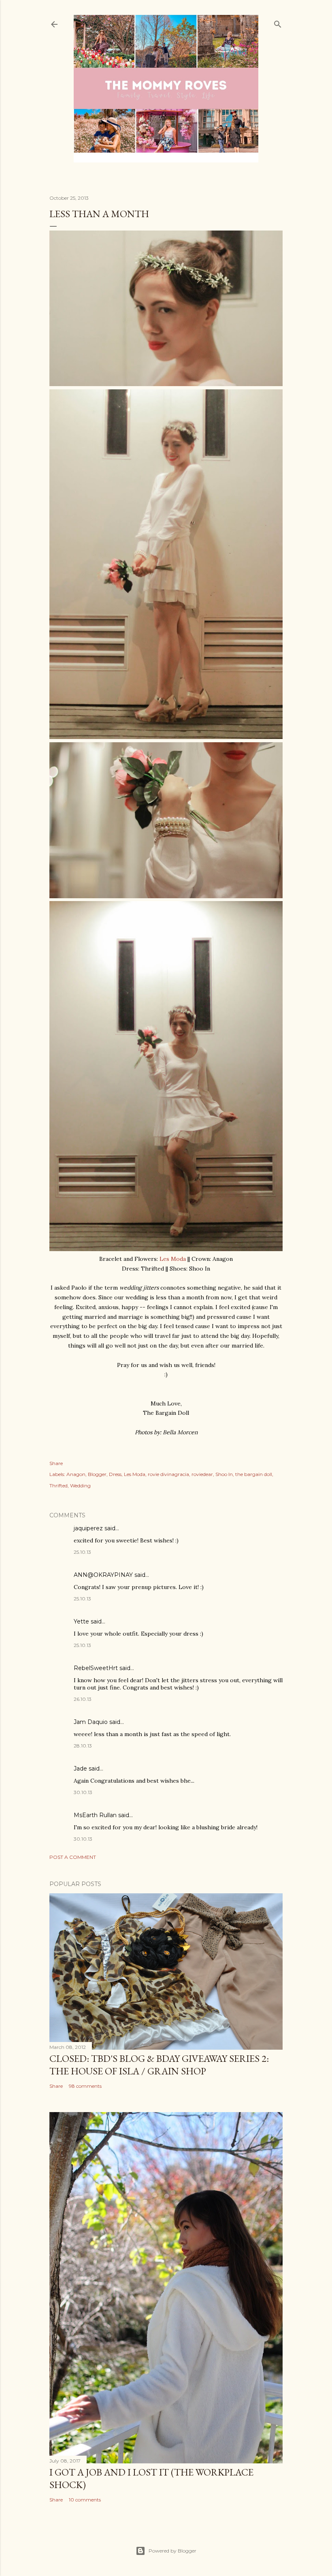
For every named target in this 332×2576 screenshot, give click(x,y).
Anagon (76, 1474)
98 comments (85, 2086)
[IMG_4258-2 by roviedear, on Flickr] (166, 737)
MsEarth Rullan (95, 1815)
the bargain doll (254, 1474)
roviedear (202, 1474)
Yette (81, 1621)
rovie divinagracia (168, 1474)
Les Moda (173, 1259)
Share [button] (56, 1463)
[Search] (278, 22)
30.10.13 (83, 1792)
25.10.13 (82, 1552)
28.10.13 (83, 1746)
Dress (115, 1474)
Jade (80, 1769)
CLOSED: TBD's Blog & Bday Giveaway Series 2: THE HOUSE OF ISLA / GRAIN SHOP (159, 2065)
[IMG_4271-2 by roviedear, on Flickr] (166, 384)
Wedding (80, 1486)
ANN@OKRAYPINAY (103, 1575)
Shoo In (224, 1474)
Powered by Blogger (172, 2551)
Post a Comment (73, 1857)
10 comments (85, 2500)
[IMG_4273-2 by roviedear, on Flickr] (166, 896)
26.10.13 (83, 1699)
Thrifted (59, 1486)
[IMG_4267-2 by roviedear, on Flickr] (166, 1249)
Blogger (97, 1474)
